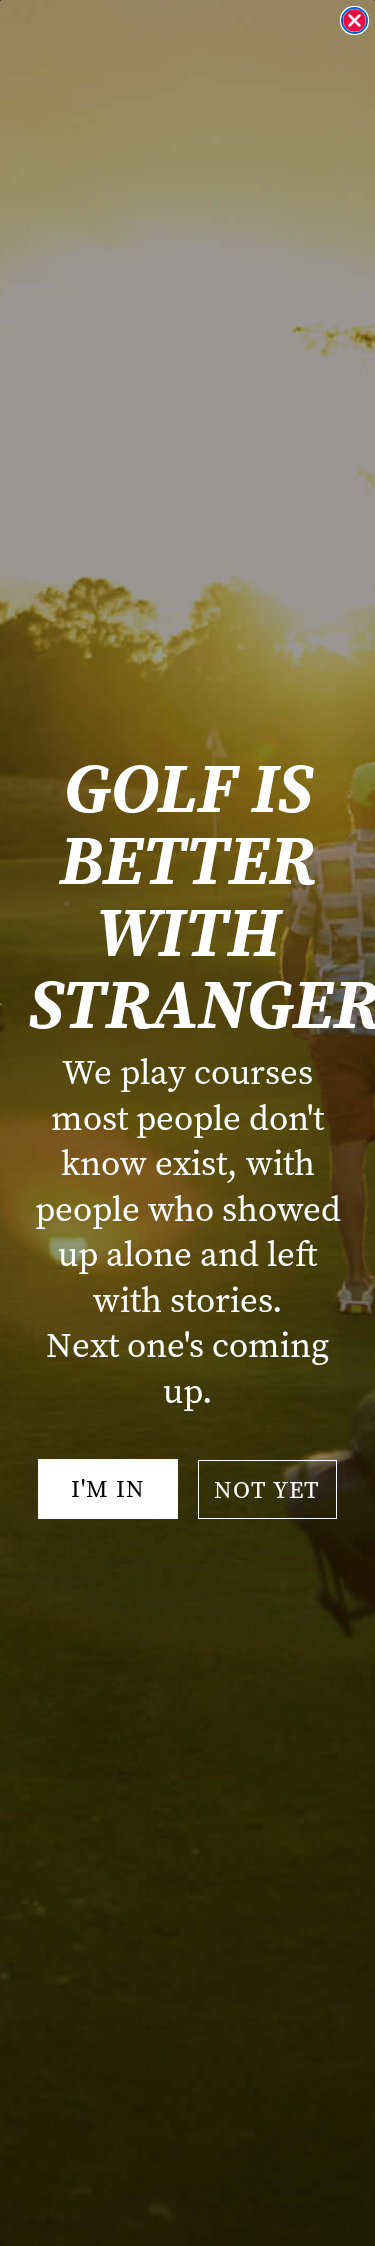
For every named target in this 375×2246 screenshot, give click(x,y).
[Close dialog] (354, 20)
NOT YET (267, 1490)
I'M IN (108, 1489)
